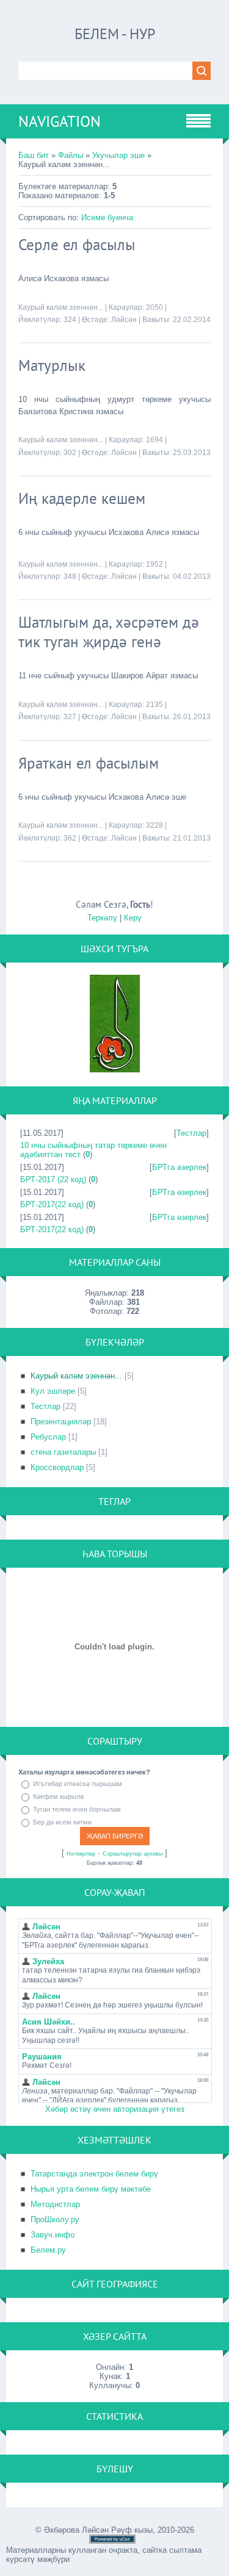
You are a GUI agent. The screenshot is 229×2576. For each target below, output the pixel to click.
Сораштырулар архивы (133, 1854)
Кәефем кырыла (58, 1796)
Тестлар (191, 1133)
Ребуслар (48, 1437)
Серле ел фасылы (77, 245)
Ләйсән (124, 320)
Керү (133, 918)
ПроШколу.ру (55, 2219)
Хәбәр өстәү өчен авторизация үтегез (115, 2109)
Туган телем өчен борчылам (77, 1809)
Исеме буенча (107, 217)
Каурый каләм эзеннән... (61, 307)
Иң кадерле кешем (82, 498)
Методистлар (55, 2204)
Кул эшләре (53, 1391)
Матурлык (52, 365)
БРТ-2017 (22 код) (53, 1179)
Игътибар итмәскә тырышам (78, 1784)
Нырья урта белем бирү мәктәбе (91, 2189)
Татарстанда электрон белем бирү (94, 2174)
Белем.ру (48, 2250)
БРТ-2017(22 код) (52, 1204)
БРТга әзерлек (179, 1167)
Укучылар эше (118, 155)
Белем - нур (115, 34)
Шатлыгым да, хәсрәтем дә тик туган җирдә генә (109, 632)
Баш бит (34, 155)
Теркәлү (102, 918)
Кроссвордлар (57, 1467)
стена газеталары (63, 1452)
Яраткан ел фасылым (89, 763)
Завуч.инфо (53, 2235)
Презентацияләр (61, 1422)
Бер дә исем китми (62, 1822)
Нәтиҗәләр (81, 1854)
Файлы (71, 155)
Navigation (60, 121)
